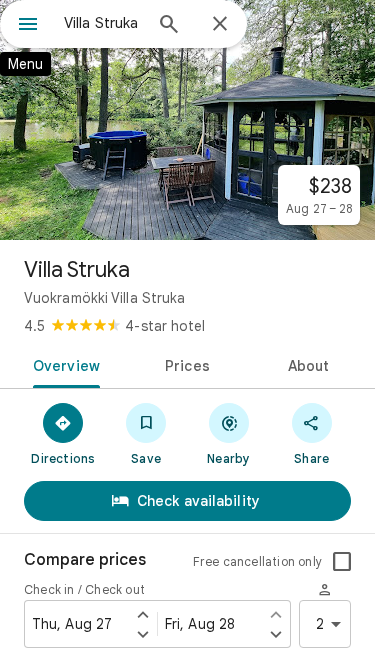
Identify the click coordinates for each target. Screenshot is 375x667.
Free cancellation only (257, 561)
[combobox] (102, 23)
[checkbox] (342, 562)
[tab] (63, 364)
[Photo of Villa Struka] (187, 120)
